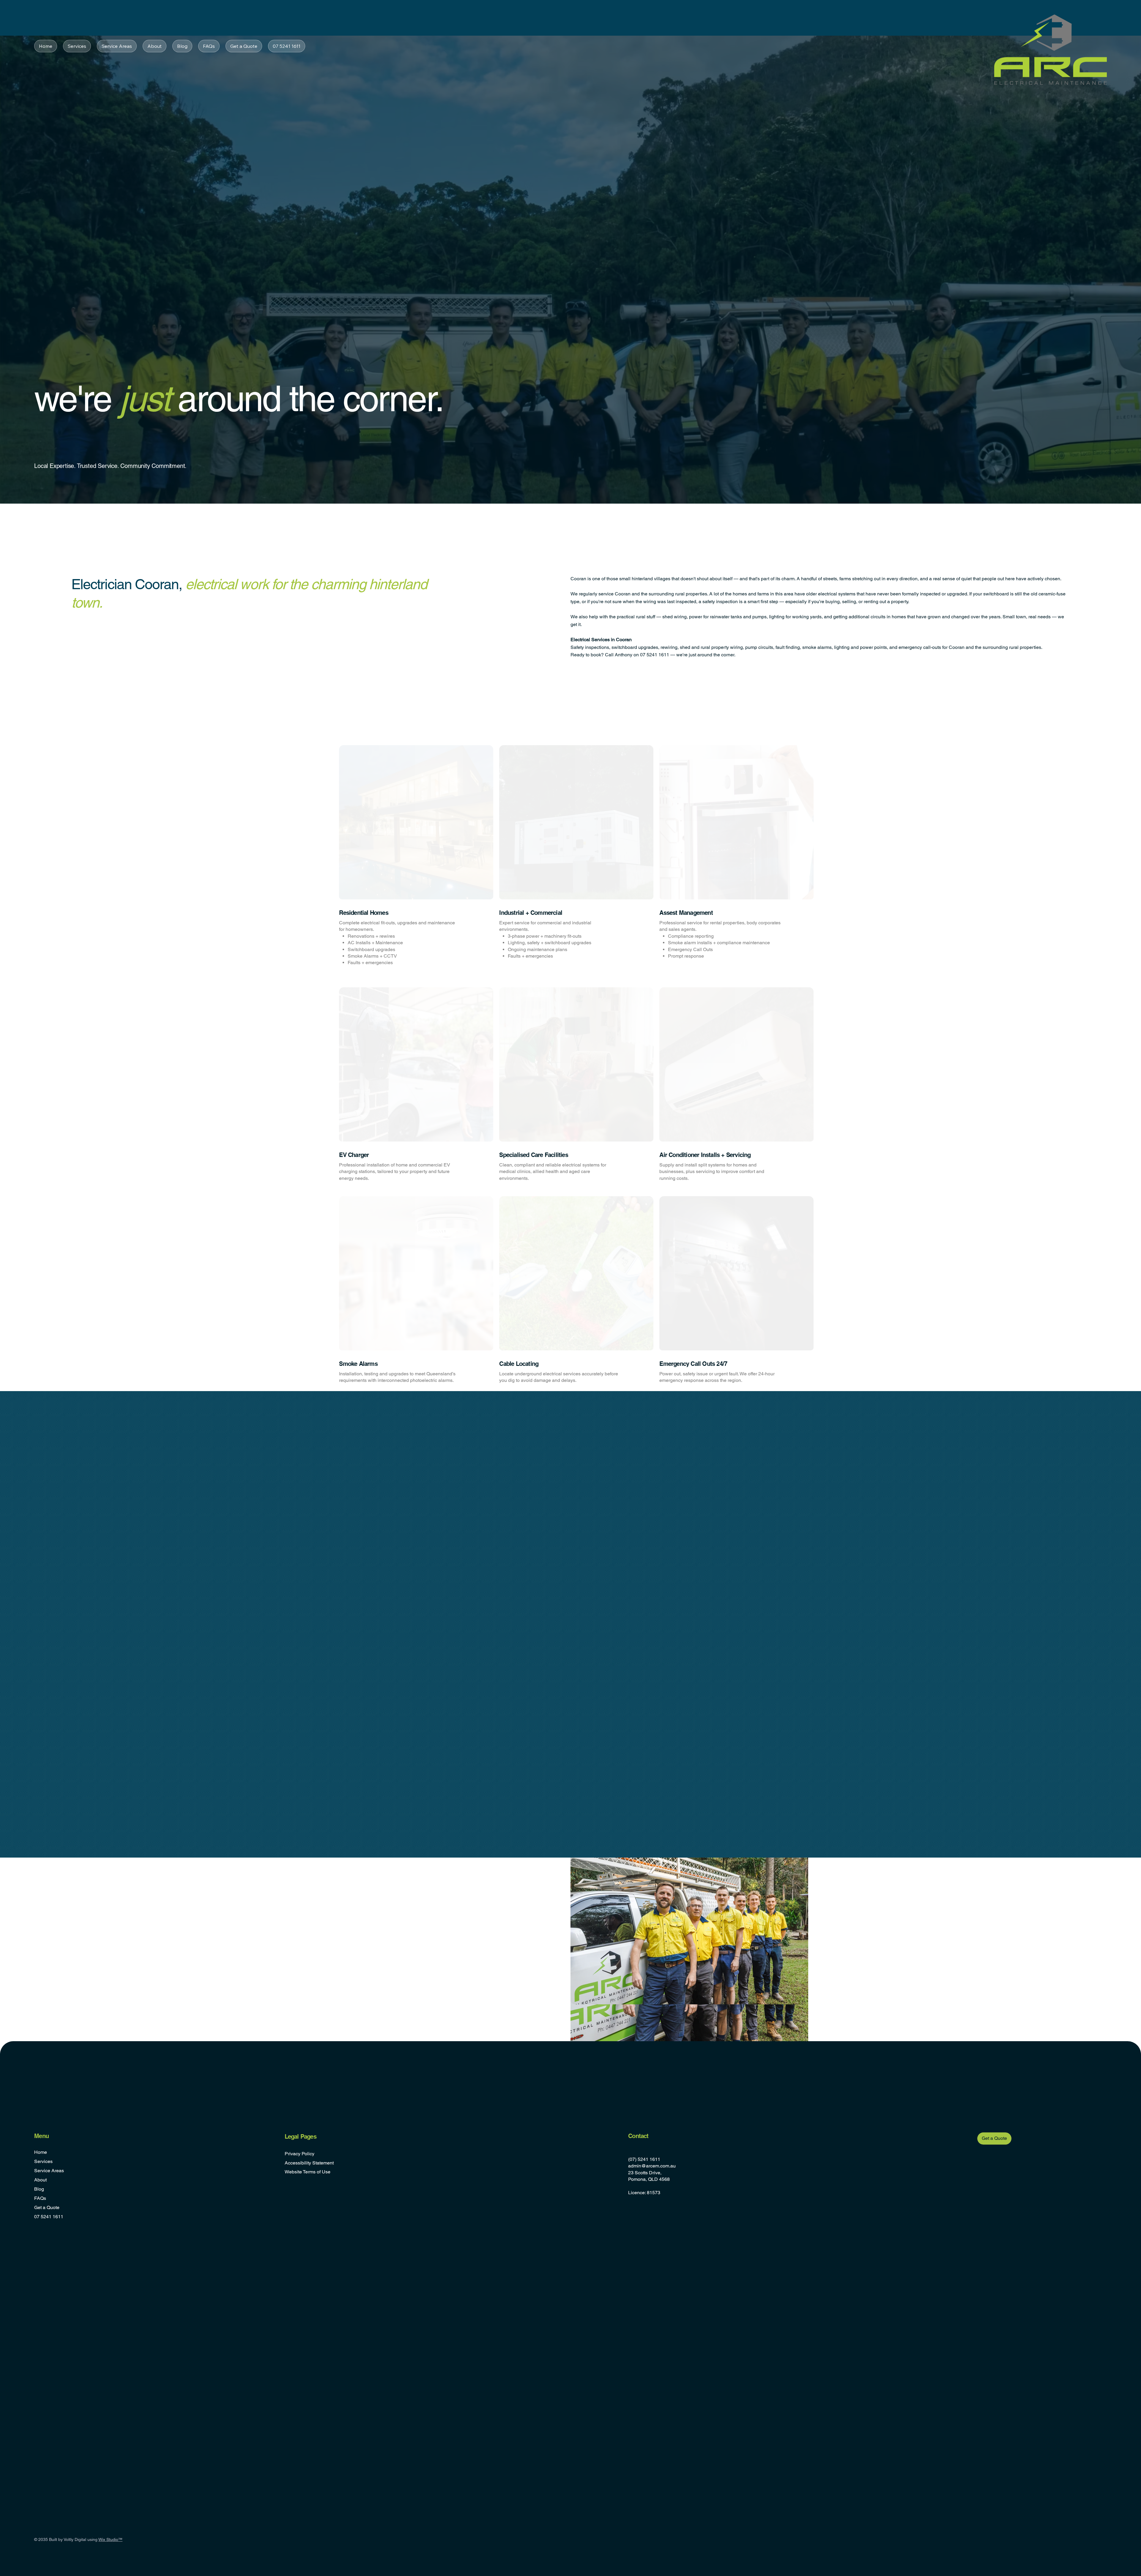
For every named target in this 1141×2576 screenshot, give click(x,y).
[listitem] (410, 862)
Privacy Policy (300, 2154)
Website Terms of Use (308, 2172)
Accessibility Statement (309, 2163)
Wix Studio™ (110, 2539)
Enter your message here (379, 1963)
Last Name (459, 1912)
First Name (367, 1912)
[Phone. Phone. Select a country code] (365, 1950)
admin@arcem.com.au (652, 2166)
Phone (363, 1937)
